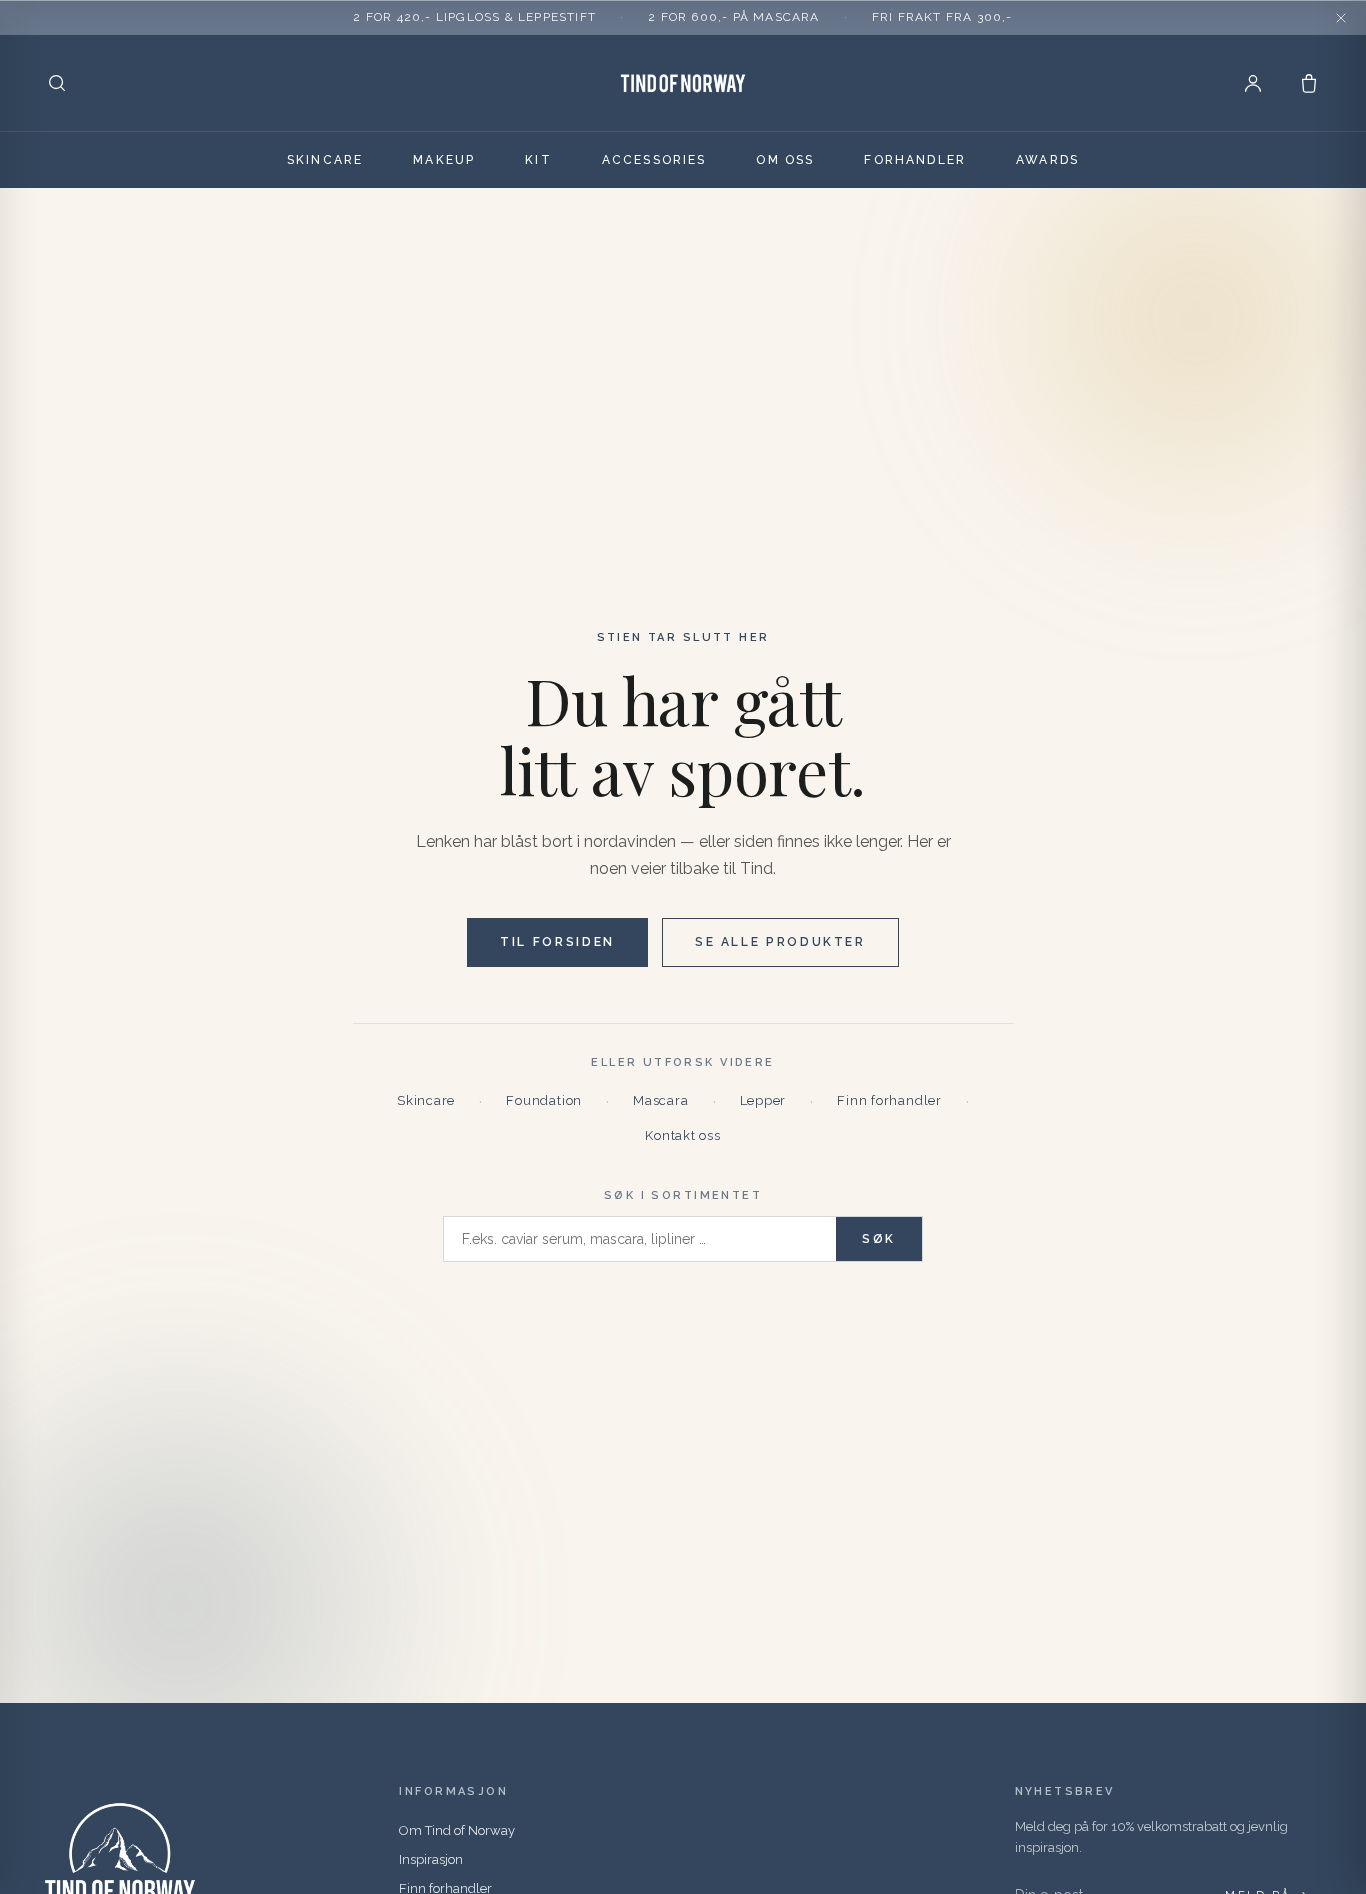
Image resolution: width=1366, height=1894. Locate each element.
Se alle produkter (780, 942)
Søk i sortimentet (683, 1195)
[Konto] (1253, 83)
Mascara (660, 1100)
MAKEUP (444, 160)
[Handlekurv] (1309, 83)
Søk (879, 1239)
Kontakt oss (683, 1135)
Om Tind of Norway (457, 1830)
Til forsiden (557, 942)
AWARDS (1047, 160)
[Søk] (57, 83)
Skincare (426, 1100)
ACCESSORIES (654, 160)
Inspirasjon (431, 1859)
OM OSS (785, 160)
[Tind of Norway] (683, 83)
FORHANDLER (915, 160)
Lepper (763, 1100)
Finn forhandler (889, 1100)
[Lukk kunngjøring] (1341, 18)
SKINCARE (325, 160)
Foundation (544, 1100)
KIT (538, 160)
